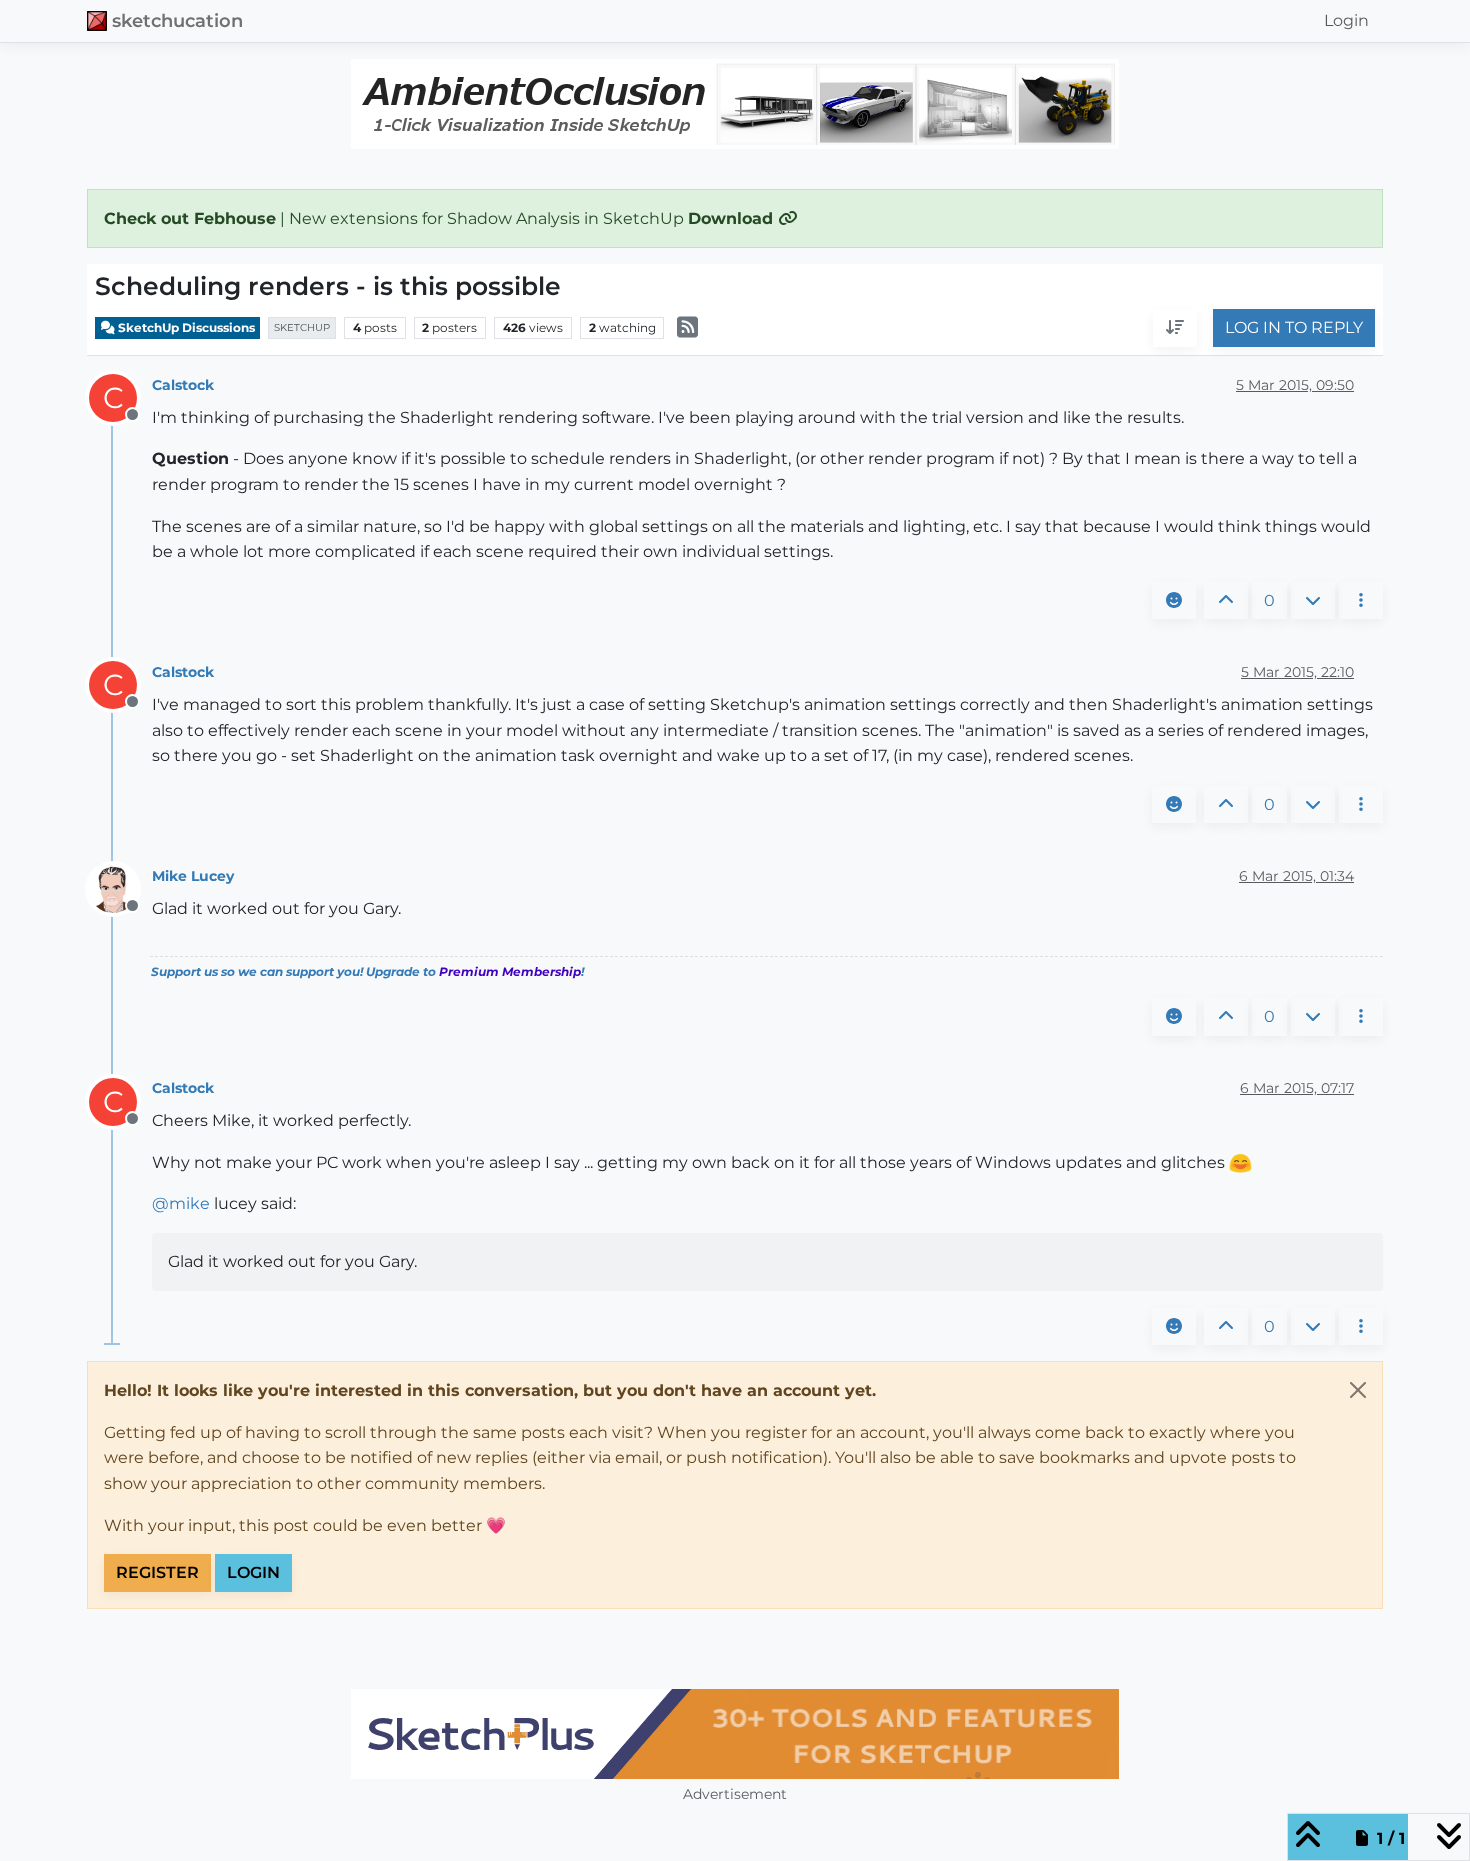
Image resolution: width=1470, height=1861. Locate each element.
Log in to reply (1294, 328)
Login (253, 1572)
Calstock (183, 385)
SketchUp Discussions (185, 327)
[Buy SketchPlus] (735, 1734)
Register (157, 1572)
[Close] (1358, 1390)
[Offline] (120, 888)
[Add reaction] (1174, 601)
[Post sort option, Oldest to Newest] (1175, 329)
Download (733, 218)
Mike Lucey (193, 876)
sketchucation (177, 20)
